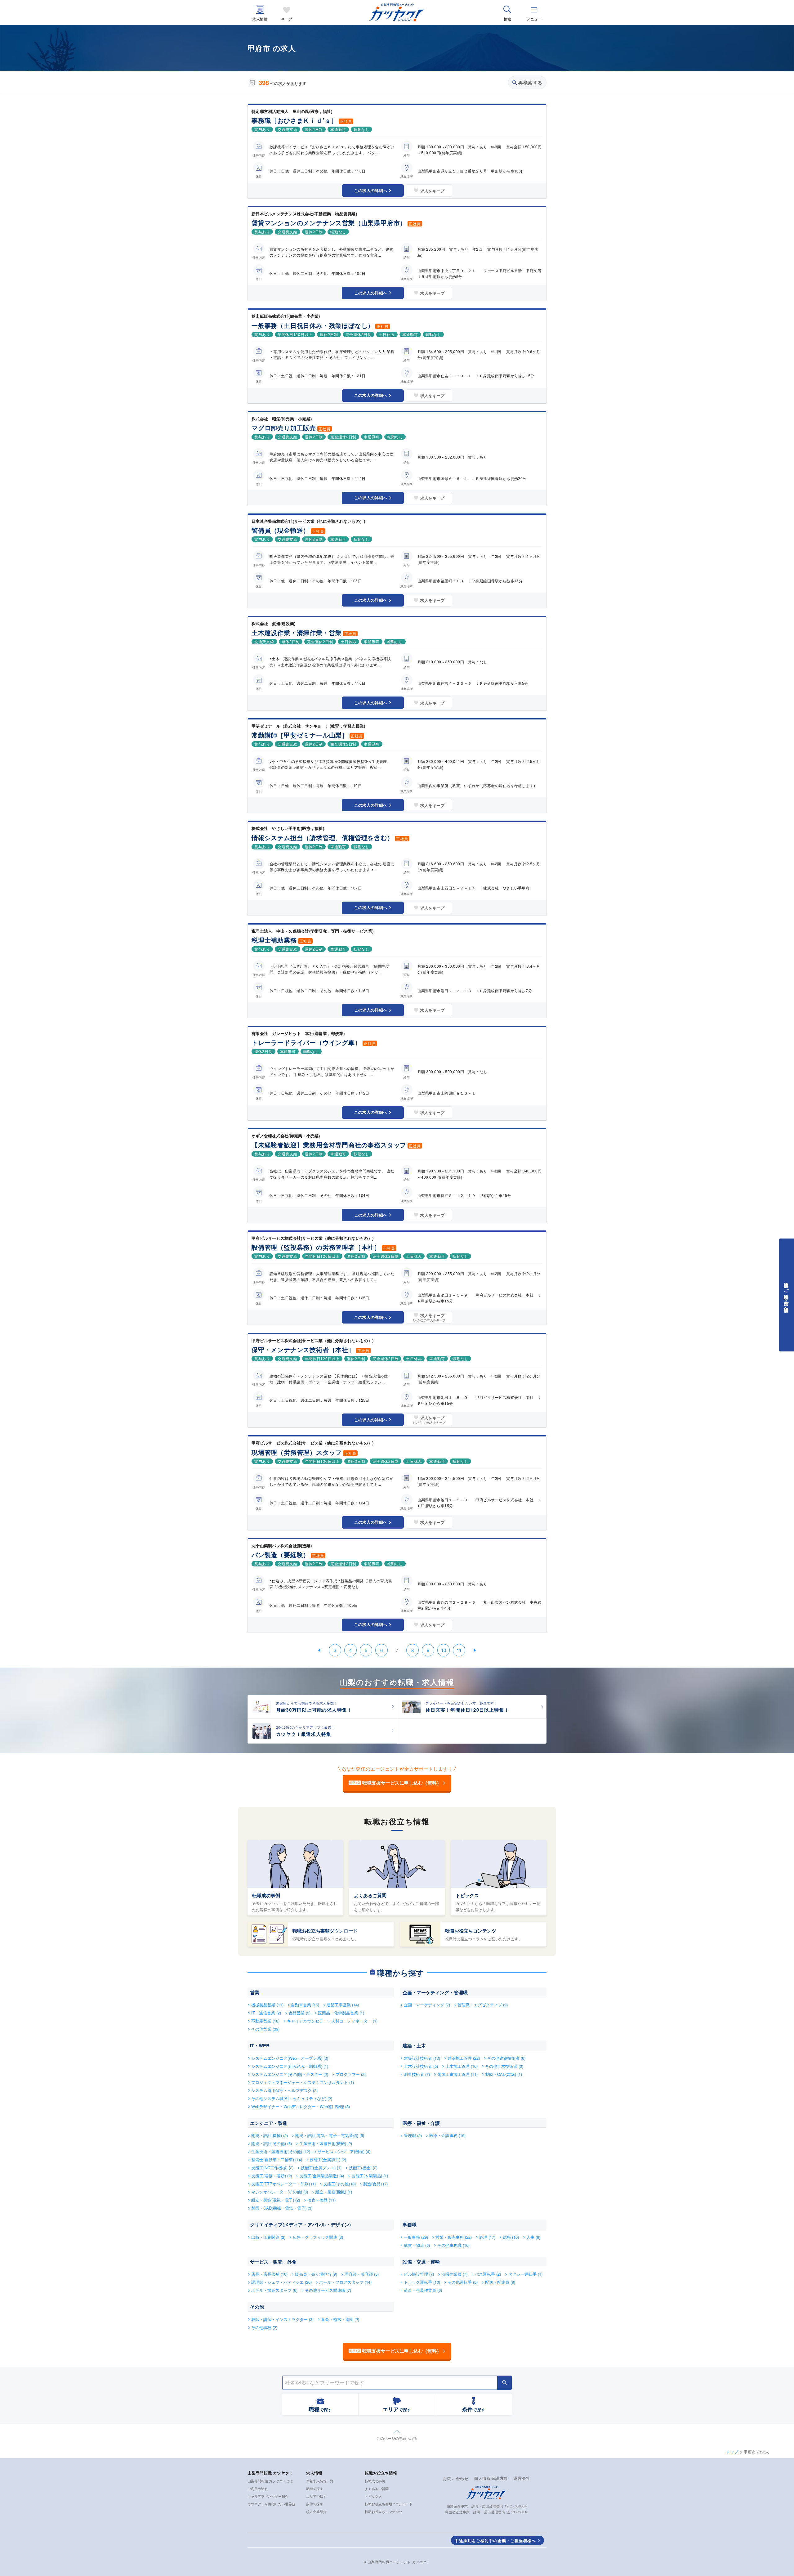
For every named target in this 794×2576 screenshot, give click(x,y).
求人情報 (260, 19)
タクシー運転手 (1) (525, 2274)
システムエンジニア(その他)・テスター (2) (290, 2074)
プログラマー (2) (351, 2074)
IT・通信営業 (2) (266, 2013)
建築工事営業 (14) (343, 2005)
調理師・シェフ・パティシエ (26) (281, 2282)
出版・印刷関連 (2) (268, 2237)
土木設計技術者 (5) (421, 2066)
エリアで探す (316, 2496)
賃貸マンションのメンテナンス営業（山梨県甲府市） (329, 223)
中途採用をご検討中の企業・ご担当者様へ (495, 2540)
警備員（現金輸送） (281, 530)
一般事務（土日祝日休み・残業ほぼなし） (313, 325)
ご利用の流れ (258, 2489)
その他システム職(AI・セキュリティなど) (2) (292, 2098)
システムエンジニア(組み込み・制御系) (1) (290, 2066)
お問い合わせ (456, 2478)
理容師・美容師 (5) (362, 2274)
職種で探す (315, 2489)
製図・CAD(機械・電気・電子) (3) (282, 2208)
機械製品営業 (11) (267, 2005)
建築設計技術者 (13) (422, 2058)
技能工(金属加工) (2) (328, 2159)
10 (444, 1650)
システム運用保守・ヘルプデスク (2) (284, 2090)
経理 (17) (487, 2237)
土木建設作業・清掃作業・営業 (297, 632)
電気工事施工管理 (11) (457, 2074)
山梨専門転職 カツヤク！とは (270, 2481)
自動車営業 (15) (305, 2005)
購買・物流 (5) (417, 2245)
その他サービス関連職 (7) (328, 2290)
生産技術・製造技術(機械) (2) (326, 2143)
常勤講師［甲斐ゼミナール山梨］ (300, 735)
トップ (732, 2452)
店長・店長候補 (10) (269, 2274)
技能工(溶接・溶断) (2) (272, 2176)
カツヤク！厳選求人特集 (304, 1734)
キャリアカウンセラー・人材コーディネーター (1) (332, 2021)
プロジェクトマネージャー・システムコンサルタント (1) (303, 2082)
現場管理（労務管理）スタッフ (297, 1452)
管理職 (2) (413, 2135)
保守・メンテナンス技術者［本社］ (303, 1349)
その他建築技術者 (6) (506, 2058)
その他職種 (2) (264, 2327)
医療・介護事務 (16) (447, 2135)
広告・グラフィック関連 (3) (318, 2237)
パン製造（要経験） (281, 1555)
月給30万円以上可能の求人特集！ (314, 1710)
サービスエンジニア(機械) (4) (344, 2151)
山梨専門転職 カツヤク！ (270, 2473)
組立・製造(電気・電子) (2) (276, 2200)
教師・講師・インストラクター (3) (282, 2319)
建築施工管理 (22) (464, 2058)
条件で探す (315, 2504)
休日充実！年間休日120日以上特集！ (468, 1710)
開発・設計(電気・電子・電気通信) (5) (330, 2135)
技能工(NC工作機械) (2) (272, 2168)
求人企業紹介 (316, 2511)
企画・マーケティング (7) (427, 2005)
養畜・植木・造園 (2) (340, 2319)
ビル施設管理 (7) (419, 2274)
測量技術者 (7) (417, 2074)
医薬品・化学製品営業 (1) (341, 2013)
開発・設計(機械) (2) (270, 2135)
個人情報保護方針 (491, 2478)
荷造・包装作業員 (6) (423, 2290)
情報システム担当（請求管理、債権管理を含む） (323, 838)
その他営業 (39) (265, 2029)
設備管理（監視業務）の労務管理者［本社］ (316, 1247)
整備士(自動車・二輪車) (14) (277, 2159)
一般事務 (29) (416, 2237)
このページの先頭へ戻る (397, 2438)
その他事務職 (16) (453, 2245)
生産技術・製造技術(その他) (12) (281, 2151)
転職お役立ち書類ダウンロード (325, 1931)
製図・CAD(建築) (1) (504, 2074)
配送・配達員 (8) (500, 2282)
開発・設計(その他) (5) (272, 2143)
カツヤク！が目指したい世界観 (271, 2504)
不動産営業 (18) (265, 2021)
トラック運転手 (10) (422, 2282)
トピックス (467, 1895)
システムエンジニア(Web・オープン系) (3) (290, 2058)
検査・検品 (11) (321, 2200)
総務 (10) (511, 2237)
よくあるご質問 (370, 1895)
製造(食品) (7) (375, 2184)
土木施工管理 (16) (462, 2066)
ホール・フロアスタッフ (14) (345, 2282)
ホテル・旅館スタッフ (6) (274, 2290)
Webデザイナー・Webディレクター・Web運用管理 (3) (301, 2106)
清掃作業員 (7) (454, 2274)
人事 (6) (533, 2237)
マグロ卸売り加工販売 (284, 428)
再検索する (530, 83)
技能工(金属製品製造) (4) (322, 2176)
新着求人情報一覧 (320, 2481)
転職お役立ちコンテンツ (471, 1931)
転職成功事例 (266, 1895)
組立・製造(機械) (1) (334, 2192)
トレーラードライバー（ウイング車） (306, 1042)
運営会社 (522, 2478)
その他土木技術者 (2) (504, 2066)
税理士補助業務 (274, 940)
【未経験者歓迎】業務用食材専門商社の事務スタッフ (329, 1145)
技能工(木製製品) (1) (370, 2176)
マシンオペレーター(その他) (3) (280, 2192)
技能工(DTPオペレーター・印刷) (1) (283, 2184)
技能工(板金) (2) (363, 2168)
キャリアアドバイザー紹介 (268, 2496)
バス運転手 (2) (488, 2274)
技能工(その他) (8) (339, 2184)
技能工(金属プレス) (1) (321, 2168)
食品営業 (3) (299, 2013)
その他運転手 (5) (463, 2282)
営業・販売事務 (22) (454, 2237)
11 (459, 1650)
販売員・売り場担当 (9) (316, 2274)
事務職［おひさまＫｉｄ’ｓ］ (294, 120)
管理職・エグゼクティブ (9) (483, 2005)
